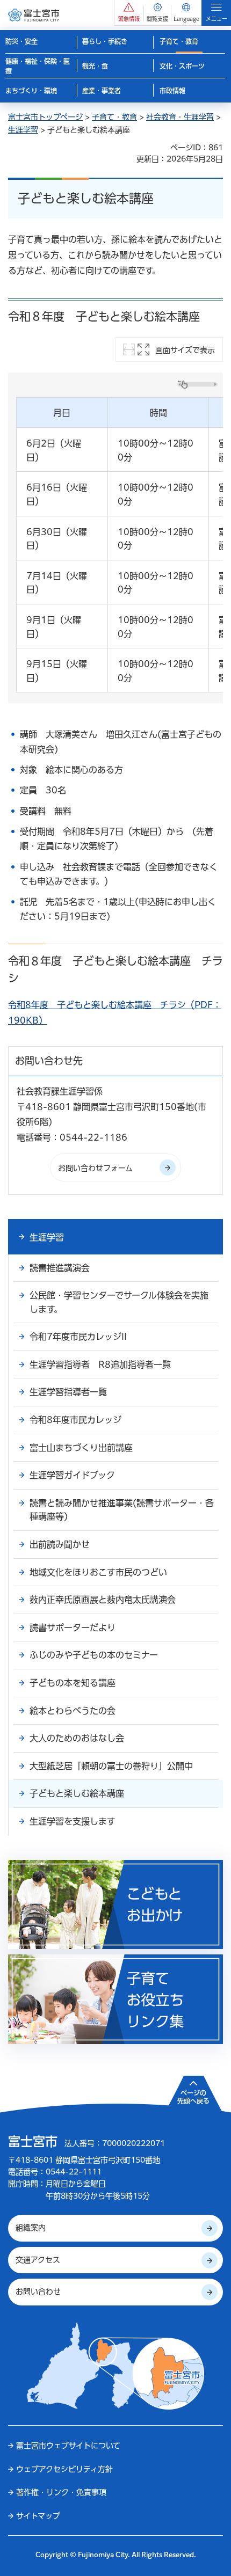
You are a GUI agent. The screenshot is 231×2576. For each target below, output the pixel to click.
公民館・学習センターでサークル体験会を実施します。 (119, 1302)
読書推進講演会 (60, 1268)
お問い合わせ (38, 2292)
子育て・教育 (114, 117)
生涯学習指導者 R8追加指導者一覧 (100, 1364)
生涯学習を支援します (73, 1821)
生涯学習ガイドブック (72, 1475)
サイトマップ (38, 2516)
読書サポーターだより (73, 1628)
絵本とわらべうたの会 (73, 1711)
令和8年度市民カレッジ (75, 1420)
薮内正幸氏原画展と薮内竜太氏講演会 (103, 1600)
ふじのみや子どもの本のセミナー (94, 1655)
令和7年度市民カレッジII (78, 1337)
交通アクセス (38, 2260)
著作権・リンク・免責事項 (61, 2492)
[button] (129, 13)
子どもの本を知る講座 (73, 1683)
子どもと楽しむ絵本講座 (77, 1793)
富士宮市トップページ (45, 117)
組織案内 (31, 2228)
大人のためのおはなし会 (77, 1738)
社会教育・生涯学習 (180, 117)
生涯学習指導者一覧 (68, 1392)
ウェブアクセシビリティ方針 (64, 2469)
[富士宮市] (34, 15)
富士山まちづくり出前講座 (81, 1448)
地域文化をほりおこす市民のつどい (98, 1572)
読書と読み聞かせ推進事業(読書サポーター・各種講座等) (122, 1510)
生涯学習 (23, 130)
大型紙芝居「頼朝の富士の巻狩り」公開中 (111, 1766)
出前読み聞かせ (60, 1544)
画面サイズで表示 (185, 350)
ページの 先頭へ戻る (193, 2097)
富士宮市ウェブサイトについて (68, 2446)
